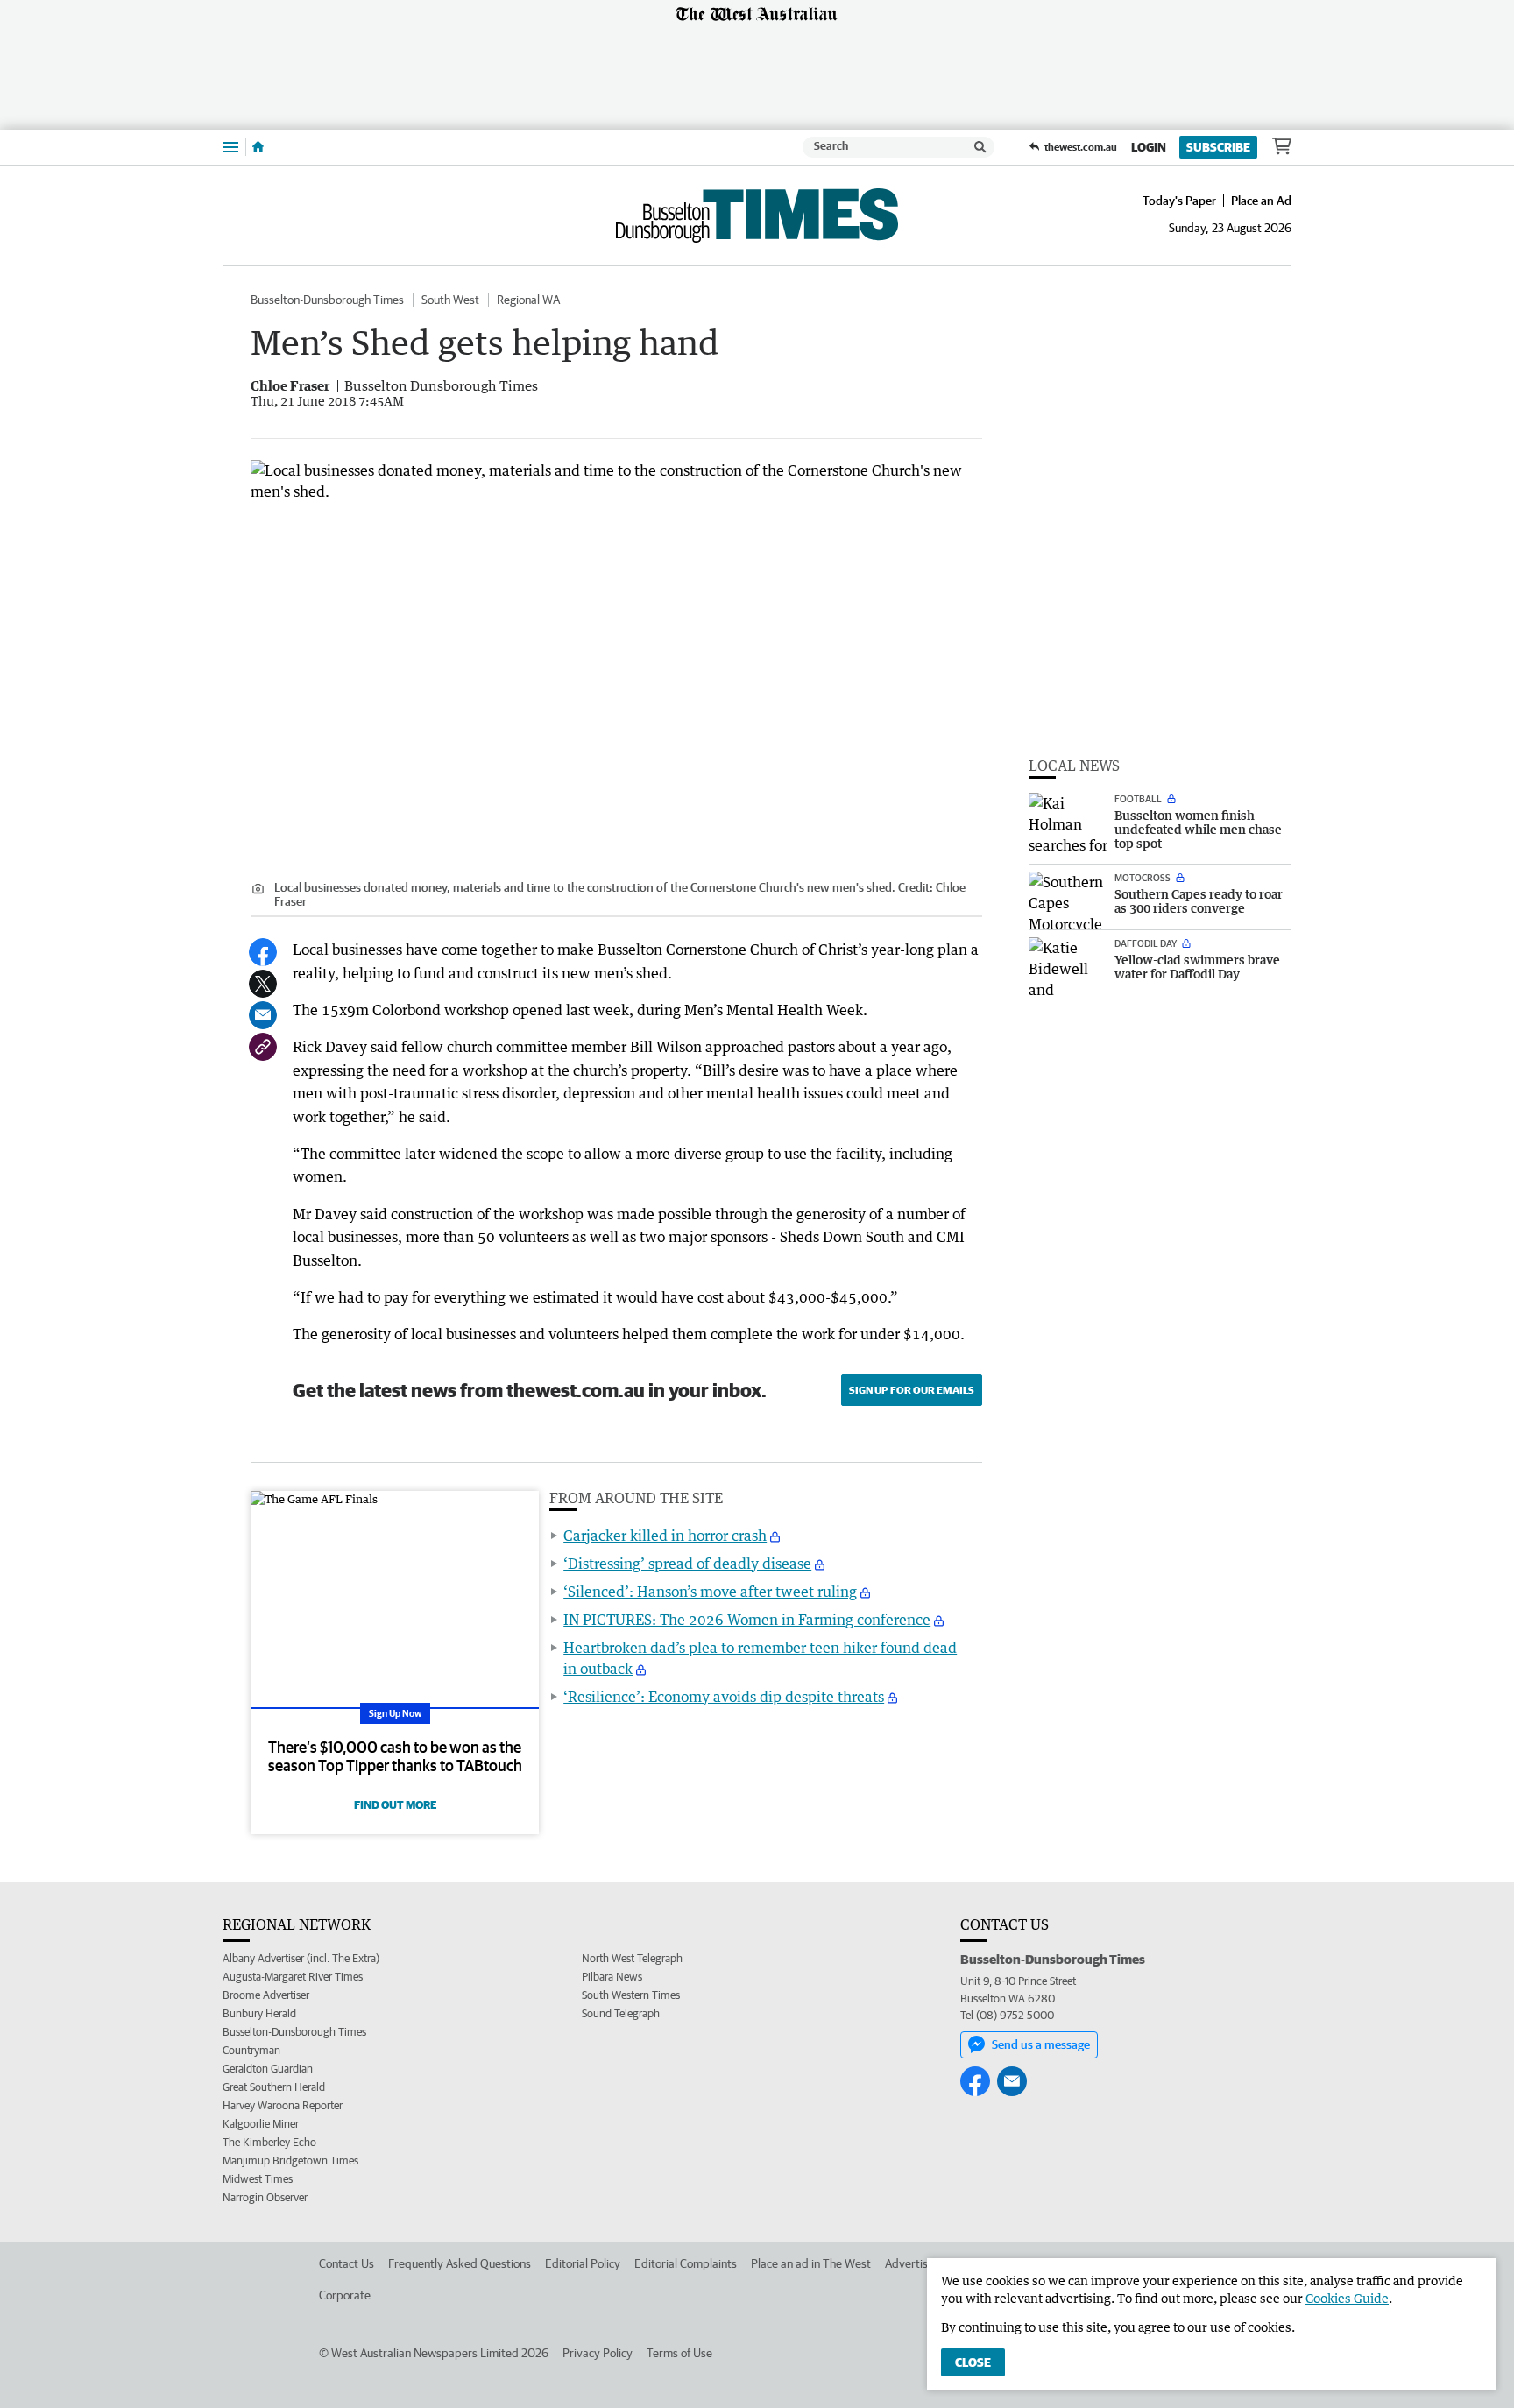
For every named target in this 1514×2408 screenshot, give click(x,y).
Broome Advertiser (266, 1995)
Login (1149, 147)
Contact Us (347, 2263)
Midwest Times (258, 2179)
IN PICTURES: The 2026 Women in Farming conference (747, 1620)
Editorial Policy (583, 2263)
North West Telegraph (632, 1958)
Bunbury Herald (259, 2013)
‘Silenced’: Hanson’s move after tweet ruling (710, 1592)
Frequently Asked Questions (460, 2263)
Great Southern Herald (274, 2087)
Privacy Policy (598, 2353)
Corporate (345, 2295)
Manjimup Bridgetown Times (290, 2161)
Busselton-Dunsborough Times (327, 300)
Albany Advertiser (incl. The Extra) (301, 1958)
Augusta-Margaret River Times (293, 1977)
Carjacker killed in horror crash (665, 1536)
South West (450, 300)
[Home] (258, 147)
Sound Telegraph (621, 2013)
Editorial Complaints (686, 2263)
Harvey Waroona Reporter (283, 2105)
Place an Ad (1261, 201)
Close (973, 2362)
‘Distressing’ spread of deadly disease (687, 1564)
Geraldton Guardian (268, 2069)
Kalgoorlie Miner (261, 2124)
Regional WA (528, 300)
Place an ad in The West (811, 2263)
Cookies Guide (1347, 2298)
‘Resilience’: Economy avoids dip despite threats (724, 1697)
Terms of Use (679, 2353)
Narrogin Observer (265, 2197)
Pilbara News (612, 1977)
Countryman (251, 2050)
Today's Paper (1179, 201)
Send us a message (1041, 2044)
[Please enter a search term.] (980, 147)
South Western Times (631, 1995)
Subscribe (1218, 147)
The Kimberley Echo (269, 2142)
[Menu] (230, 147)
